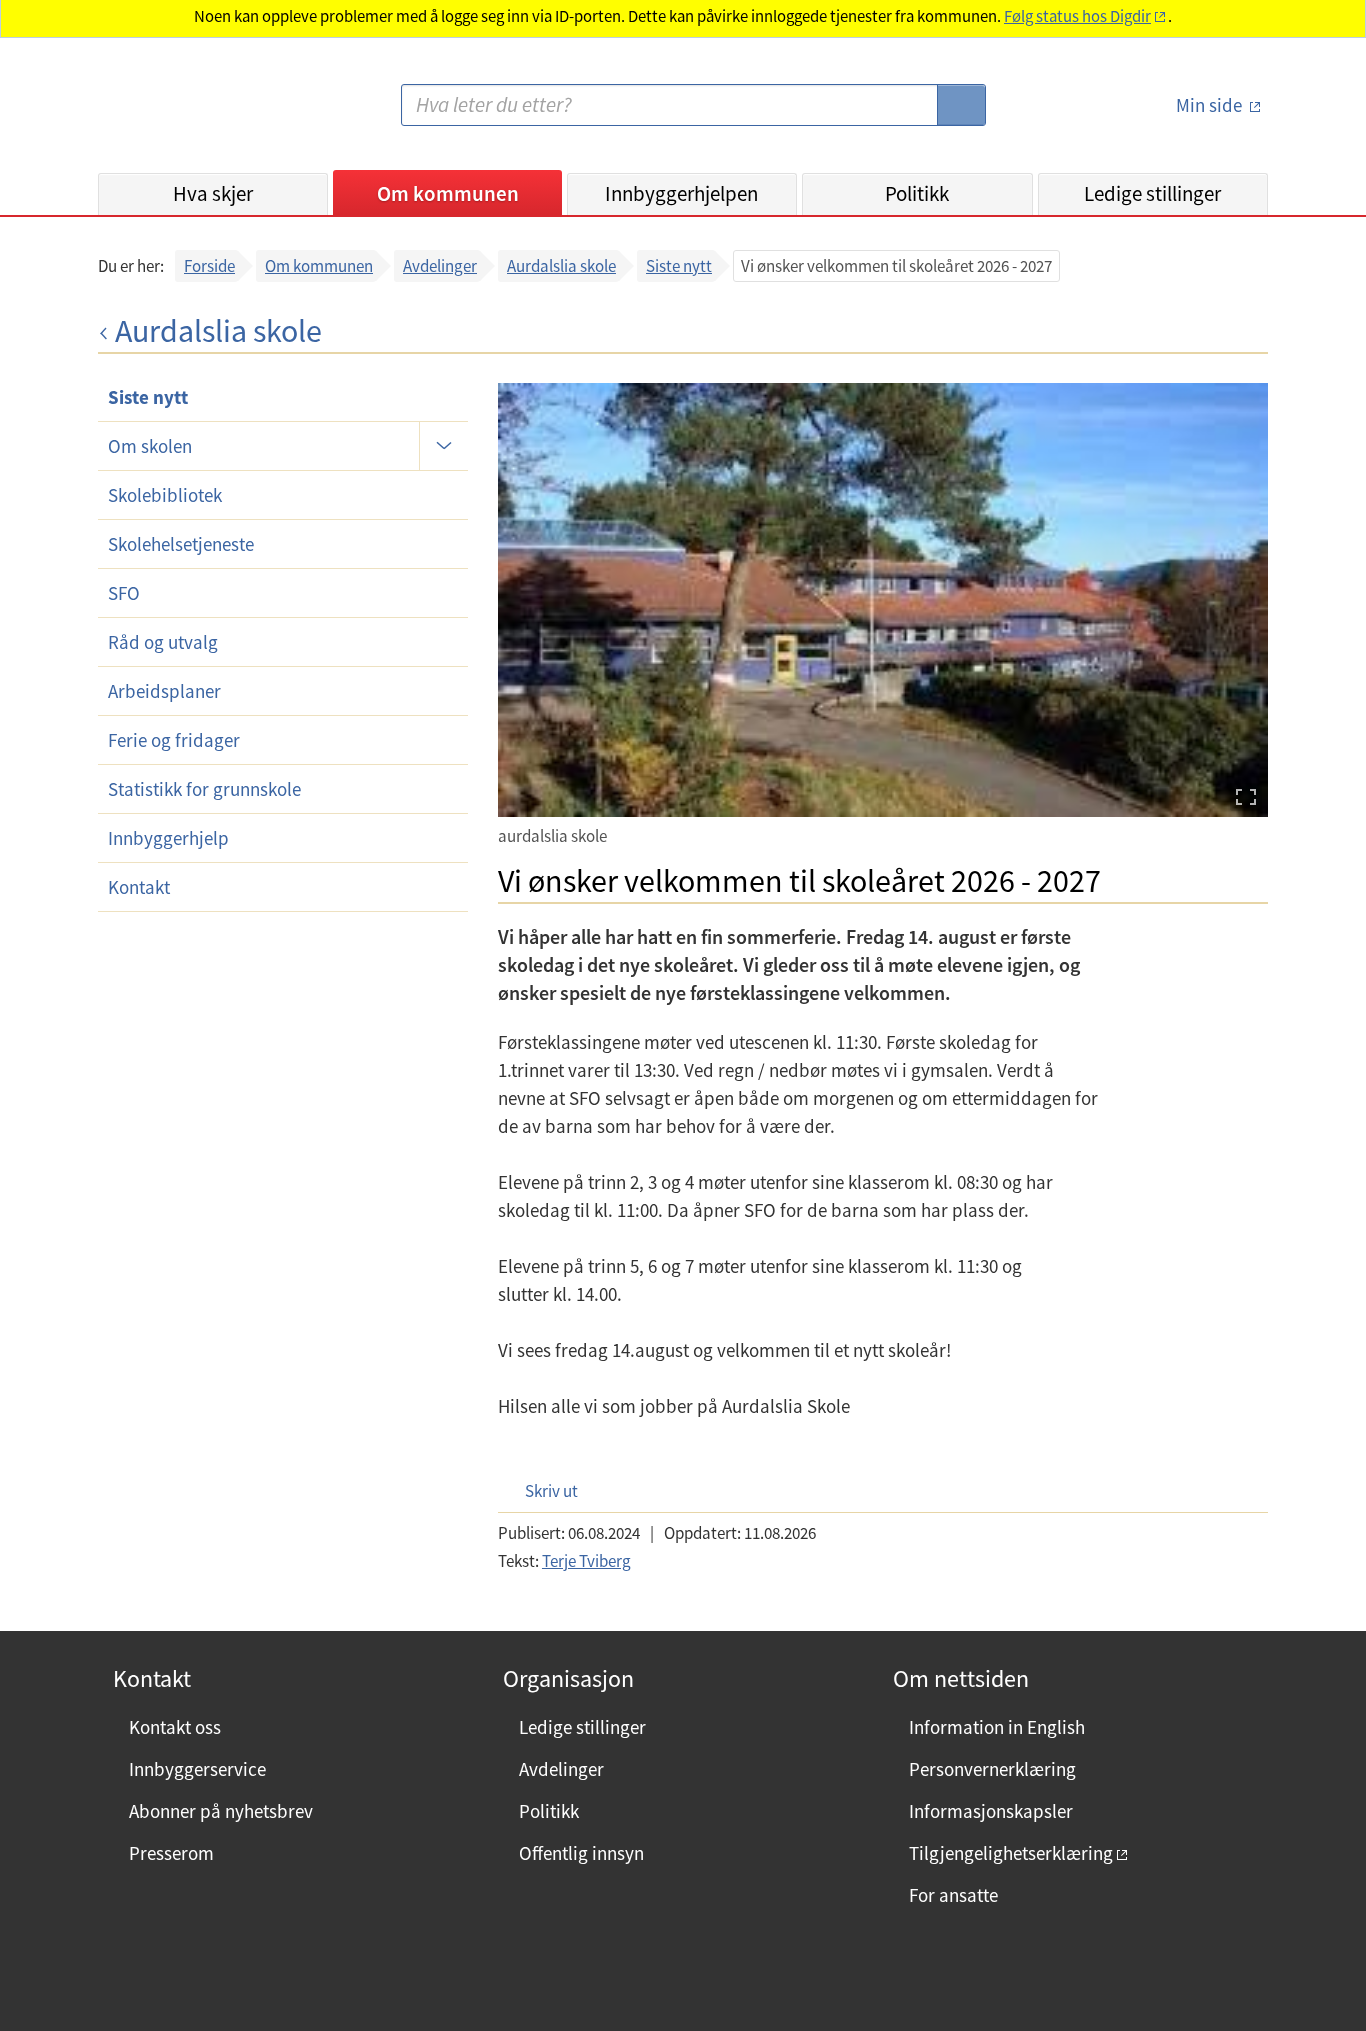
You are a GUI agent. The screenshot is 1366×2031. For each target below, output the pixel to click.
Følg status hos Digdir (1077, 16)
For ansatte (953, 1895)
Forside (209, 266)
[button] (541, 1490)
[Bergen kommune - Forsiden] (180, 113)
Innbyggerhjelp (168, 838)
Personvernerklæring (992, 1769)
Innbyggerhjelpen (681, 193)
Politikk (917, 193)
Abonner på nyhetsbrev (221, 1811)
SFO (124, 593)
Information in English (997, 1727)
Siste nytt (679, 266)
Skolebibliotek (165, 495)
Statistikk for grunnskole (204, 789)
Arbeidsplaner (164, 691)
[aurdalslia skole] (883, 600)
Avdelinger (440, 266)
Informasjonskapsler (991, 1811)
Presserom (171, 1853)
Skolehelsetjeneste (181, 544)
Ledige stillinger (1152, 193)
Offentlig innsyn (581, 1853)
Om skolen (150, 446)
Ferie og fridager (174, 740)
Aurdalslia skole (561, 266)
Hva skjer (213, 193)
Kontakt (139, 887)
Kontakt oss (175, 1727)
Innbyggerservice (197, 1769)
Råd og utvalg (163, 642)
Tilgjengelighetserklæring (1011, 1853)
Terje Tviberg (586, 1561)
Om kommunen (448, 193)
